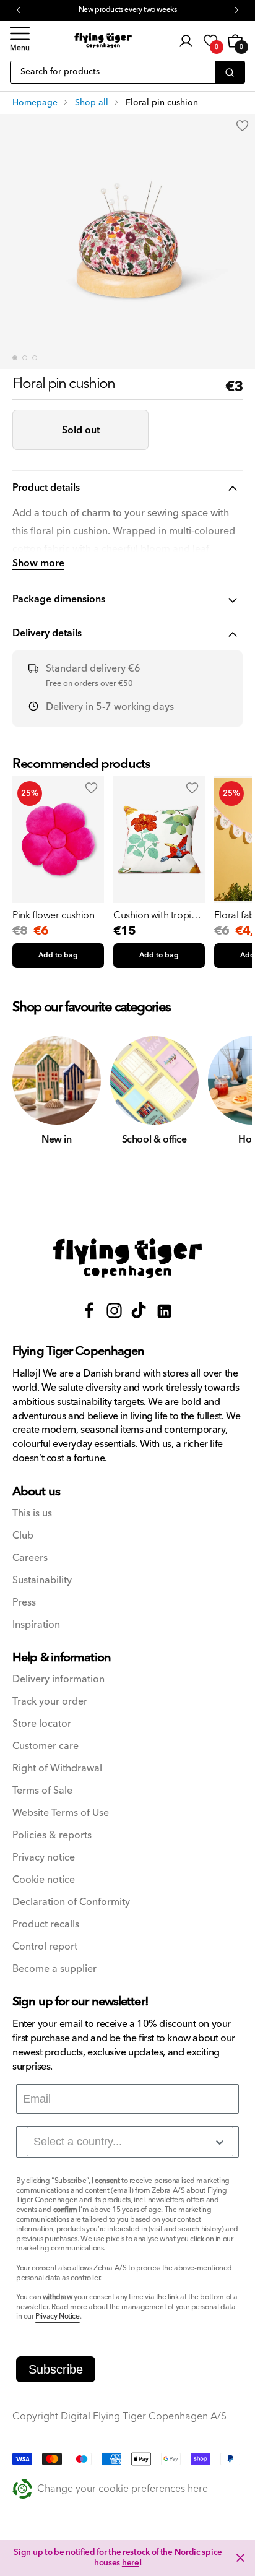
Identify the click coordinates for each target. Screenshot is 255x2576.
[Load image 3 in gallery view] (35, 358)
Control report (45, 1947)
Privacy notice (44, 1858)
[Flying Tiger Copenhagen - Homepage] (103, 41)
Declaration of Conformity (71, 1902)
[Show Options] (220, 2142)
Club (23, 1536)
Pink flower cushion (53, 915)
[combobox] (130, 2142)
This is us (32, 1514)
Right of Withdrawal (57, 1769)
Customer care (45, 1746)
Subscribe (56, 2369)
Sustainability (42, 1580)
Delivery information (58, 1679)
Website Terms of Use (61, 1813)
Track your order (50, 1702)
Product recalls (46, 1925)
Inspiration (36, 1625)
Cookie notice (44, 1880)
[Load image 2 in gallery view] (25, 358)
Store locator (42, 1724)
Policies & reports (52, 1835)
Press (24, 1603)
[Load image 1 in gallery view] (15, 358)
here (131, 2563)
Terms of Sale (42, 1791)
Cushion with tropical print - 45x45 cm (158, 915)
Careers (30, 1558)
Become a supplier (54, 1969)
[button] (20, 41)
